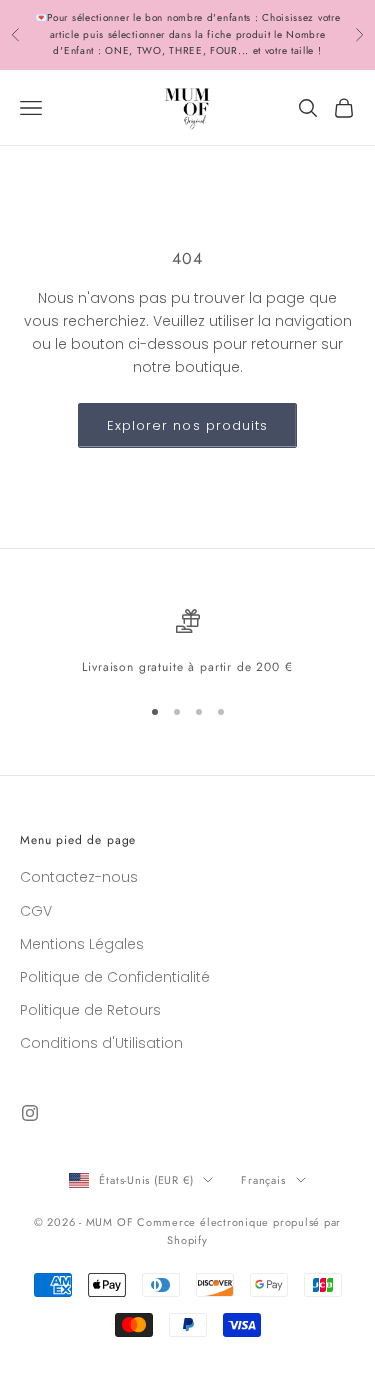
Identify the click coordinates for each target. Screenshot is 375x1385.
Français (263, 1180)
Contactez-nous (79, 877)
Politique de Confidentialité (115, 977)
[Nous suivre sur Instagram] (30, 1113)
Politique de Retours (90, 1010)
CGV (36, 911)
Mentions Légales (82, 944)
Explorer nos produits (187, 425)
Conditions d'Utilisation (101, 1043)
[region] (187, 643)
